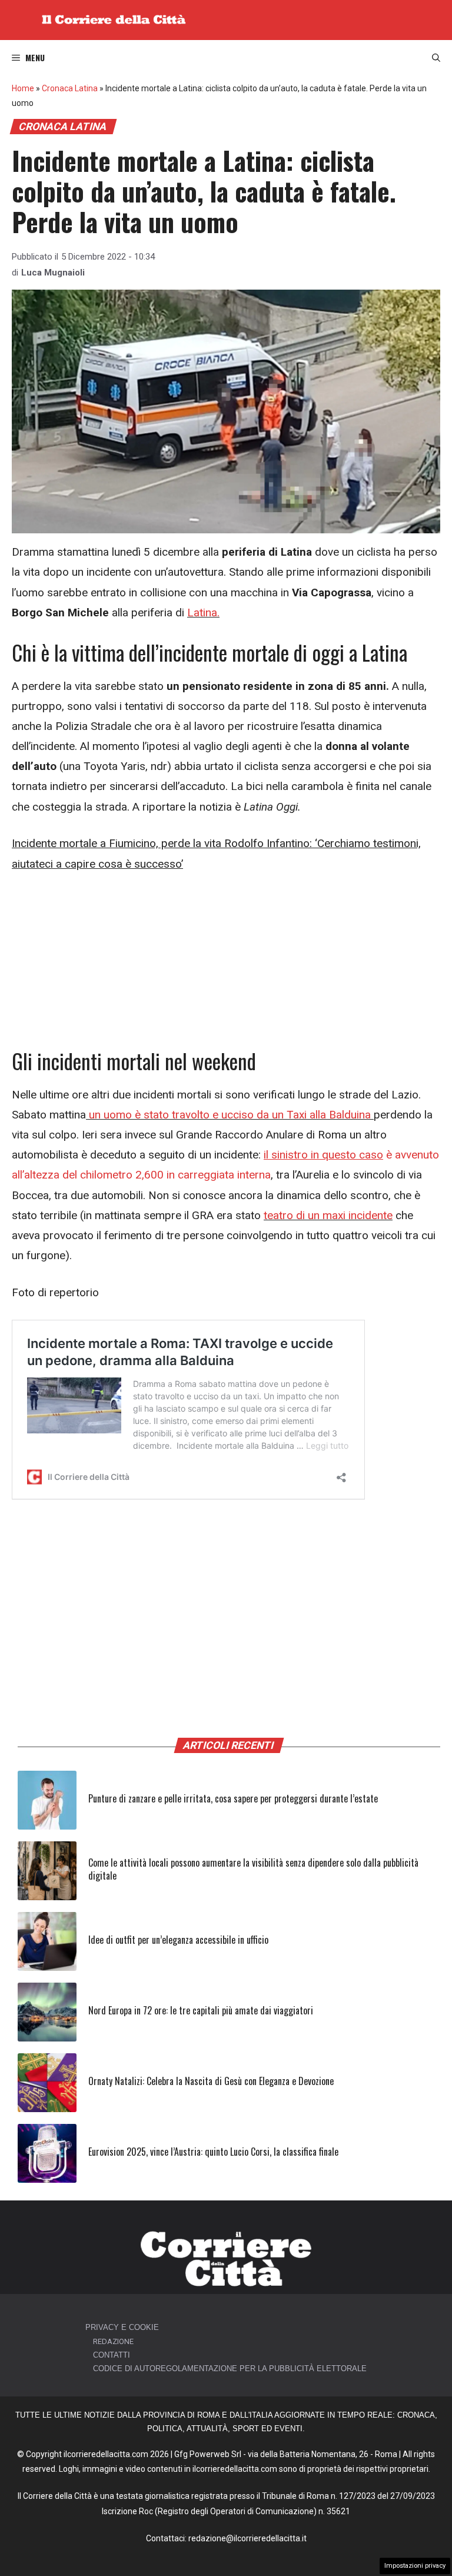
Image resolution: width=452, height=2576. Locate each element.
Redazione (113, 2341)
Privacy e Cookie (122, 2327)
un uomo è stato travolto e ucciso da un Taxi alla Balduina (228, 1115)
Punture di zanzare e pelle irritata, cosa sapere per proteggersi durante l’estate (233, 1798)
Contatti (112, 2355)
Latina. (203, 613)
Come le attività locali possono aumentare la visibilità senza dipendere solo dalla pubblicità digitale (253, 1869)
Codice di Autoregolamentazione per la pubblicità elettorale (230, 2368)
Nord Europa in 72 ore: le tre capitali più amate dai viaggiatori (201, 2010)
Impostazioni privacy (415, 2566)
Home (23, 88)
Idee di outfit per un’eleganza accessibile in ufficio (178, 1940)
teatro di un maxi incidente (328, 1215)
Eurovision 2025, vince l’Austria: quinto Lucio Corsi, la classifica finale (213, 2152)
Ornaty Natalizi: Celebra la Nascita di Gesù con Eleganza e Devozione (211, 2081)
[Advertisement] (226, 961)
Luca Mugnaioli (53, 273)
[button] (436, 58)
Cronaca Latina (70, 88)
